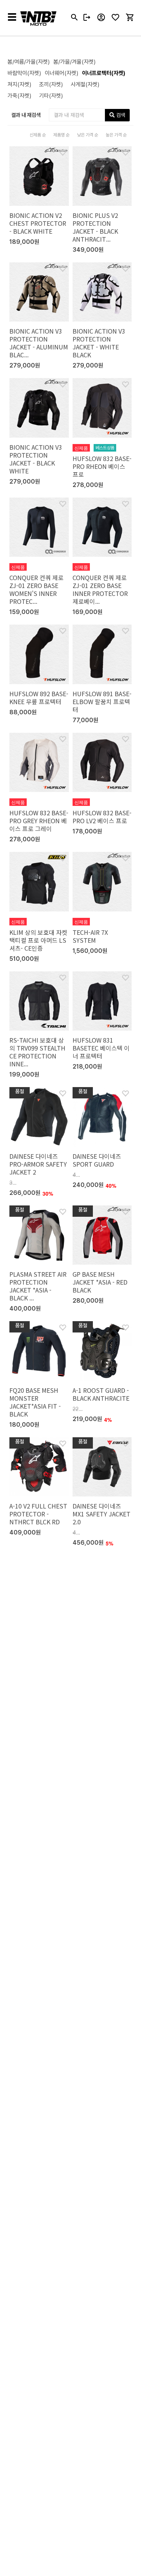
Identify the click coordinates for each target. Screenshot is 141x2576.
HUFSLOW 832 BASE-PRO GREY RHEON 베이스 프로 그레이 (39, 821)
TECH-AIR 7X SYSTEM (90, 936)
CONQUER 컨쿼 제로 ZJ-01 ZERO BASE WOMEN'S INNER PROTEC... (36, 589)
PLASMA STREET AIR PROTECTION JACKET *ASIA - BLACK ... (38, 1286)
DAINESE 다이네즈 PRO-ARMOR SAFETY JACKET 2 (38, 1164)
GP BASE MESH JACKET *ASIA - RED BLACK (100, 1282)
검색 (120, 115)
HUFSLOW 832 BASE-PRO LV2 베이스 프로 (102, 817)
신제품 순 (38, 135)
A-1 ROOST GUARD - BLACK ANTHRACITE (101, 1394)
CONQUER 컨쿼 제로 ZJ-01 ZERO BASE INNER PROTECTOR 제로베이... (100, 589)
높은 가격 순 (116, 135)
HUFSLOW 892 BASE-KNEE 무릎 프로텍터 (39, 698)
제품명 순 (61, 135)
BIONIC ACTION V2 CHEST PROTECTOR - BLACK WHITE (38, 223)
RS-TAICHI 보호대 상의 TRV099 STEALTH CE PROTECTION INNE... (37, 1052)
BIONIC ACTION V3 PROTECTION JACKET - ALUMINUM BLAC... (39, 343)
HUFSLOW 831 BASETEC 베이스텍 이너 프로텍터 (101, 1048)
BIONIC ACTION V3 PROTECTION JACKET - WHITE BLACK (99, 343)
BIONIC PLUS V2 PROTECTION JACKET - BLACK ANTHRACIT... (95, 227)
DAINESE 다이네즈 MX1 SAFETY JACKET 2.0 (102, 1514)
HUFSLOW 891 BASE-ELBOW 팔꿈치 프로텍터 (102, 701)
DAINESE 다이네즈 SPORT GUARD (97, 1160)
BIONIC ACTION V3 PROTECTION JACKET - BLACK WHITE (36, 459)
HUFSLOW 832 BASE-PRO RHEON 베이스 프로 (102, 466)
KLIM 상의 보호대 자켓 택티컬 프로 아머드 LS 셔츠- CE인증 (38, 940)
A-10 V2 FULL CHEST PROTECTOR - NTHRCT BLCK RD (38, 1514)
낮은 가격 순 (88, 135)
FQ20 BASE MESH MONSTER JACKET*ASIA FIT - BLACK (35, 1402)
